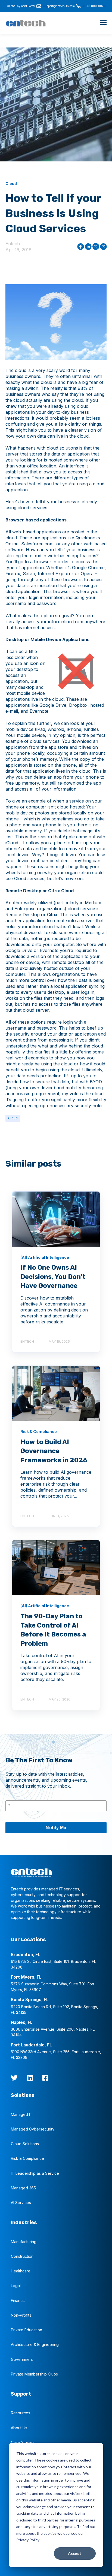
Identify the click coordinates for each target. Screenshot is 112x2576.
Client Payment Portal (21, 6)
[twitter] (14, 2078)
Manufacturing (24, 2242)
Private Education (27, 2330)
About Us (19, 2428)
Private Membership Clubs (34, 2374)
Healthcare (21, 2271)
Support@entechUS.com (59, 6)
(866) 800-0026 (94, 6)
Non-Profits (21, 2315)
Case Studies (23, 2442)
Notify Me (56, 1828)
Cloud (13, 1118)
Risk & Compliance (27, 2158)
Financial (19, 2300)
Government (22, 2359)
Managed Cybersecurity (33, 2129)
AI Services (21, 2203)
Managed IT (22, 2114)
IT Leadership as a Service (35, 2173)
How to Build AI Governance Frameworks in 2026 (54, 1451)
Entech (13, 244)
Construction (22, 2256)
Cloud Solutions (25, 2144)
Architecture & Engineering (35, 2344)
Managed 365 (23, 2188)
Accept (75, 2553)
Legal (16, 2286)
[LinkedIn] (30, 2078)
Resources (21, 2413)
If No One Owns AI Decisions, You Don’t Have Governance (53, 1277)
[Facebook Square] (45, 2078)
